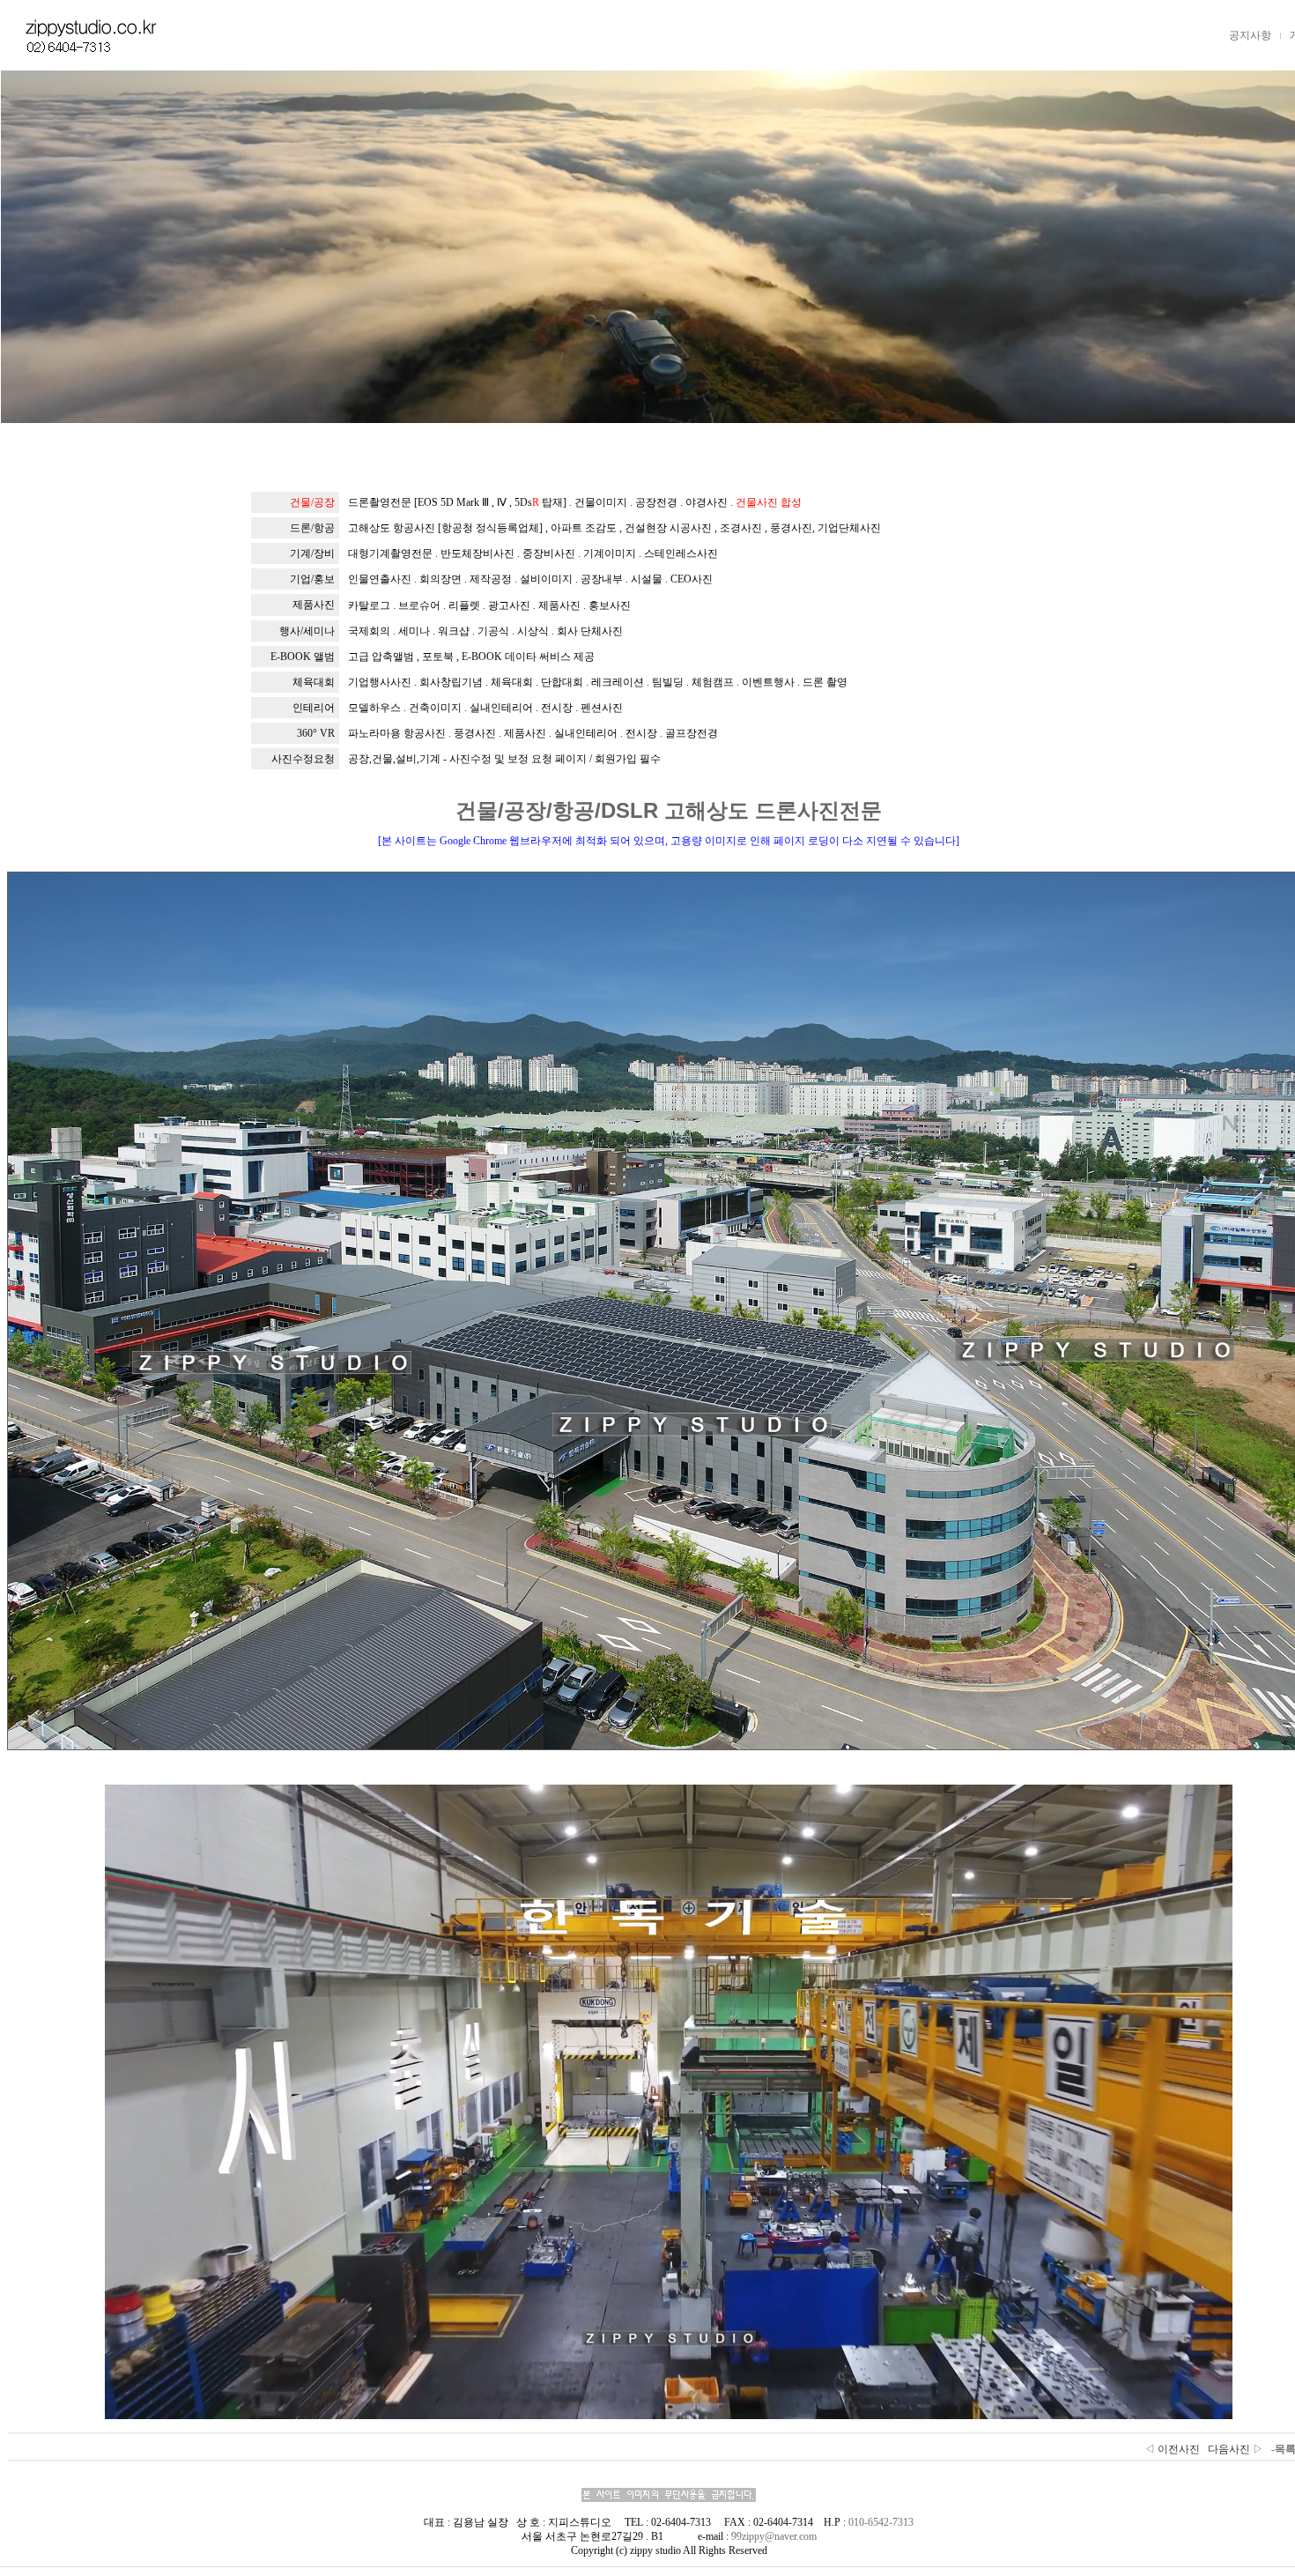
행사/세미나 (307, 631)
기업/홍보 (312, 579)
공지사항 (1250, 35)
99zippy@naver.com (774, 2536)
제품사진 (314, 605)
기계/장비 (312, 553)
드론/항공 (312, 528)
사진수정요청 (303, 759)
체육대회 (314, 682)
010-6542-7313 (881, 2522)
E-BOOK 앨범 (303, 657)
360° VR (316, 733)
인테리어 (314, 708)
